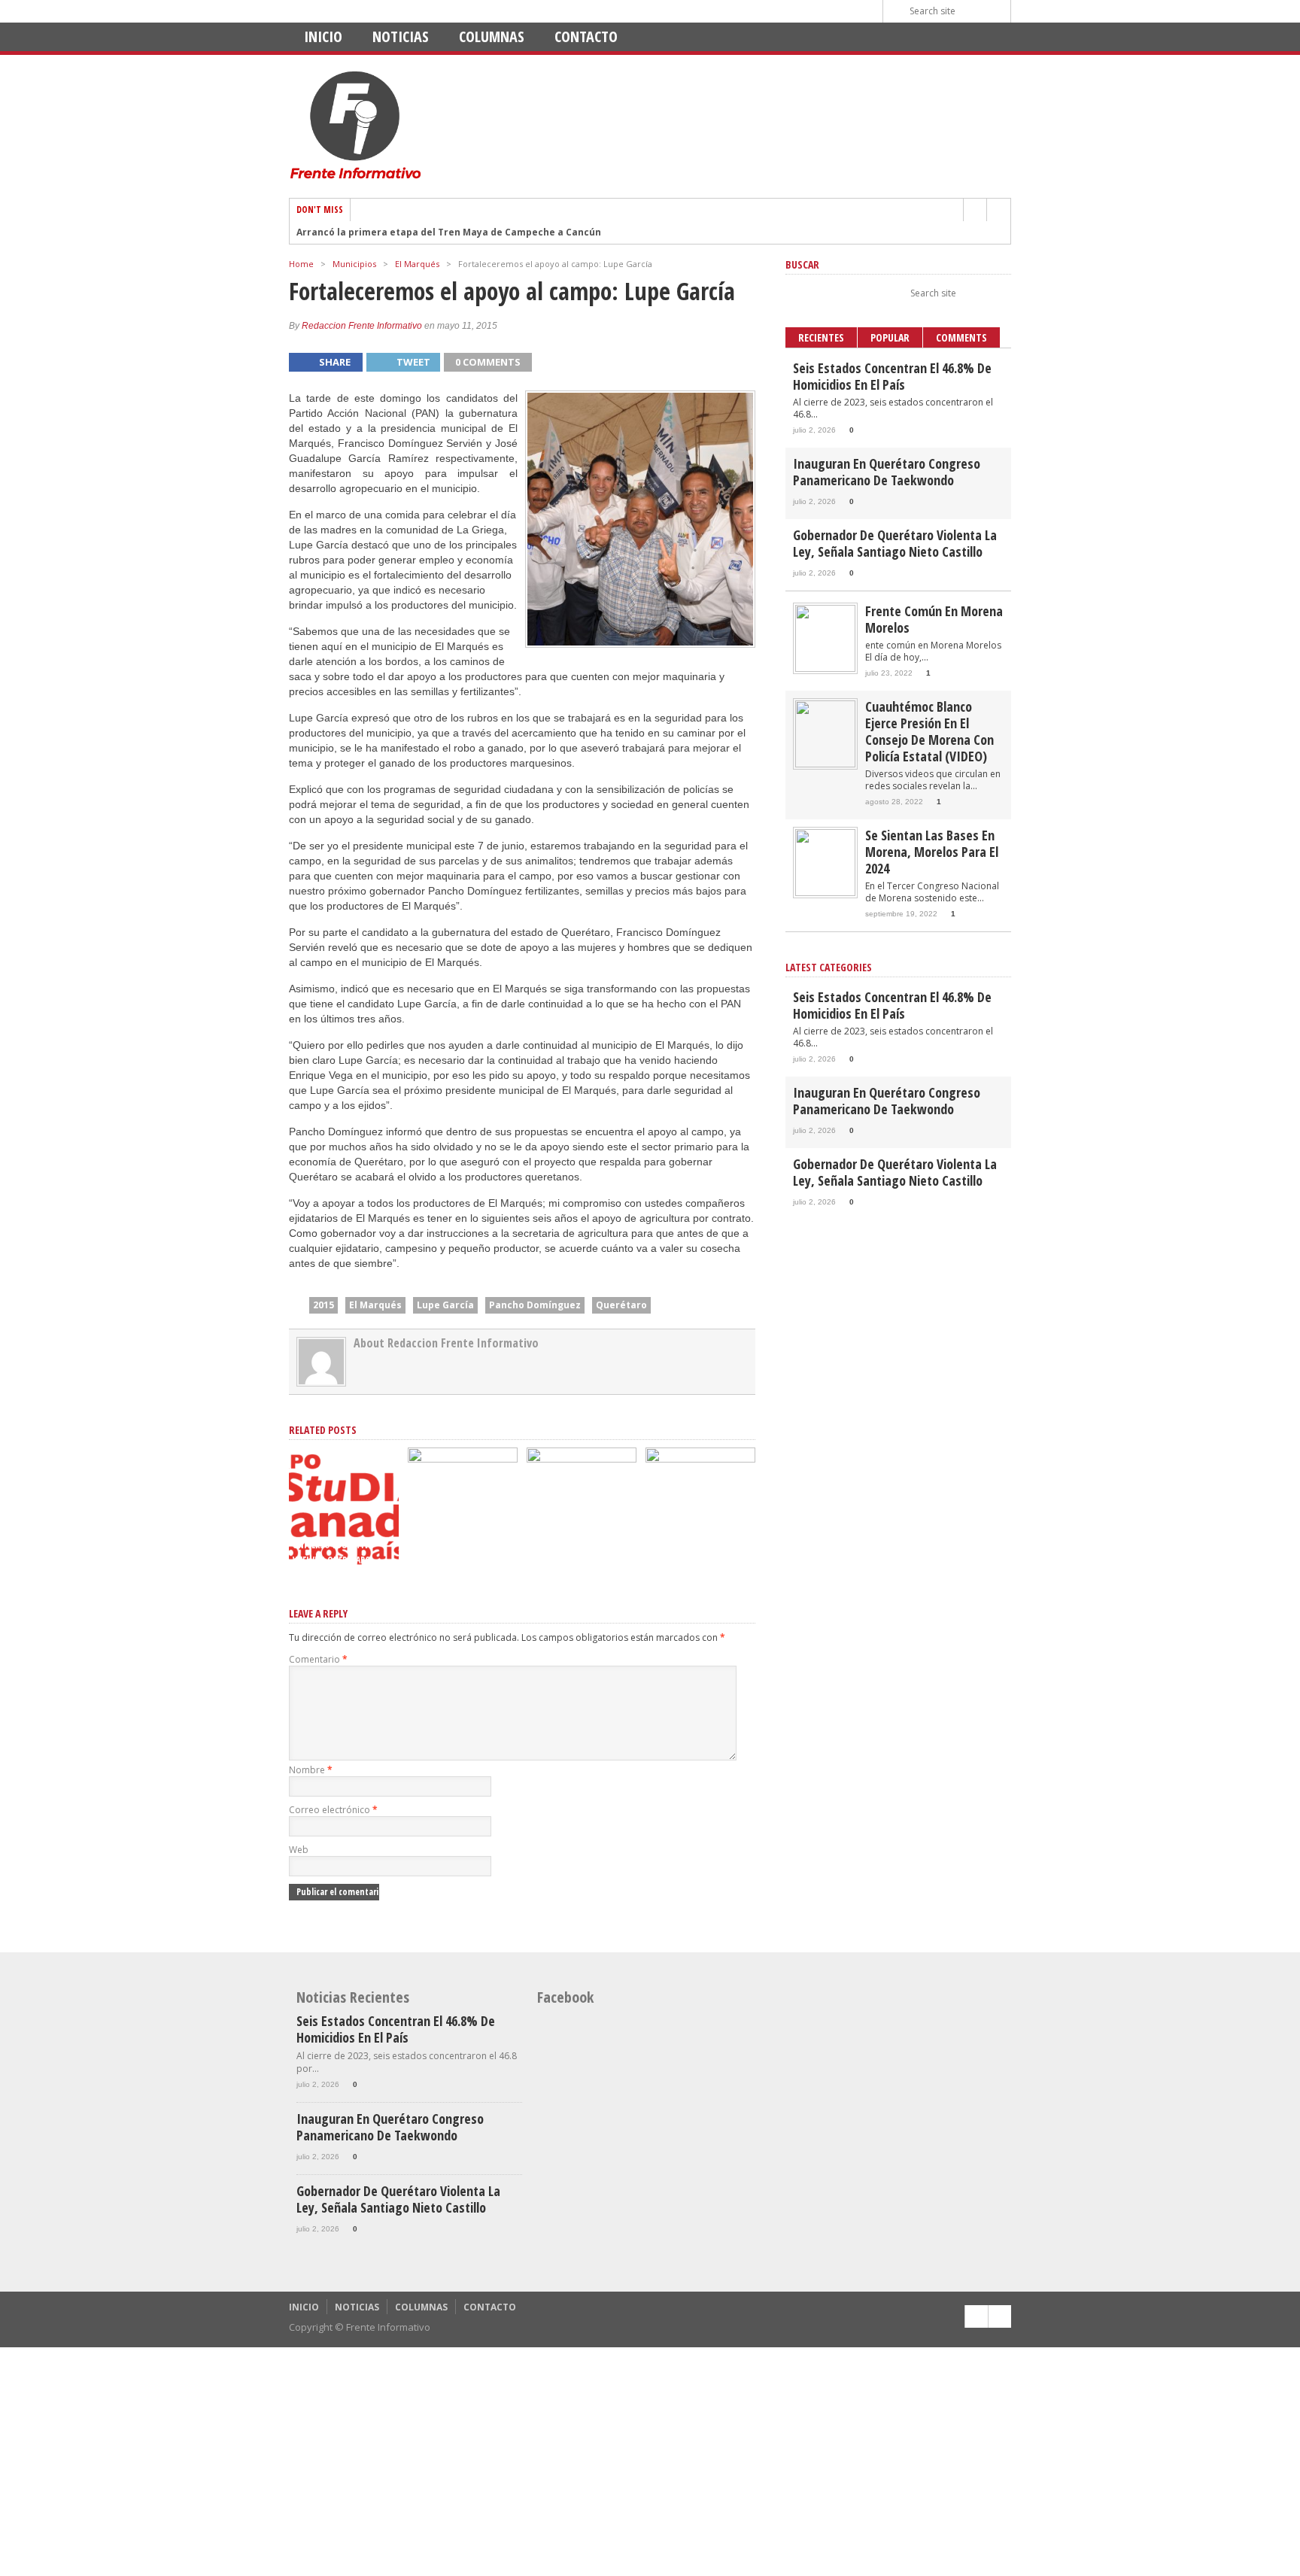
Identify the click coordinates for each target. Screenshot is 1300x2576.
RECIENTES (821, 337)
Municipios (354, 264)
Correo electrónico (333, 1810)
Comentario (318, 1659)
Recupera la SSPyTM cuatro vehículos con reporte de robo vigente (460, 1545)
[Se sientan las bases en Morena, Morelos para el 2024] (825, 893)
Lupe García (445, 1305)
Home (301, 264)
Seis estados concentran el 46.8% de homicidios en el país (892, 376)
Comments (961, 337)
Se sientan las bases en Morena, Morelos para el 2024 (932, 852)
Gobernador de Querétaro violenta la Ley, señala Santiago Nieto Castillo (895, 543)
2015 (323, 1305)
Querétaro (621, 1305)
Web (299, 1850)
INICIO (323, 36)
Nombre (311, 1770)
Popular (890, 337)
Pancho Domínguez (535, 1305)
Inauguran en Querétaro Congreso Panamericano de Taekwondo (887, 472)
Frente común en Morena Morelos (934, 619)
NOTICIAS (401, 36)
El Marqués (417, 264)
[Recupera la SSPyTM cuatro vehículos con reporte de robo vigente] (463, 1459)
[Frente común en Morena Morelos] (825, 668)
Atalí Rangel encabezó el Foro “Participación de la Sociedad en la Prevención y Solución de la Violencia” (581, 1530)
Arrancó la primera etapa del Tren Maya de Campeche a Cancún (449, 232)
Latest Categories (829, 967)
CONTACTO (586, 36)
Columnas (492, 36)
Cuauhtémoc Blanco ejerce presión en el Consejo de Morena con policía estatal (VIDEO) (929, 731)
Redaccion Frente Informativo (362, 326)
